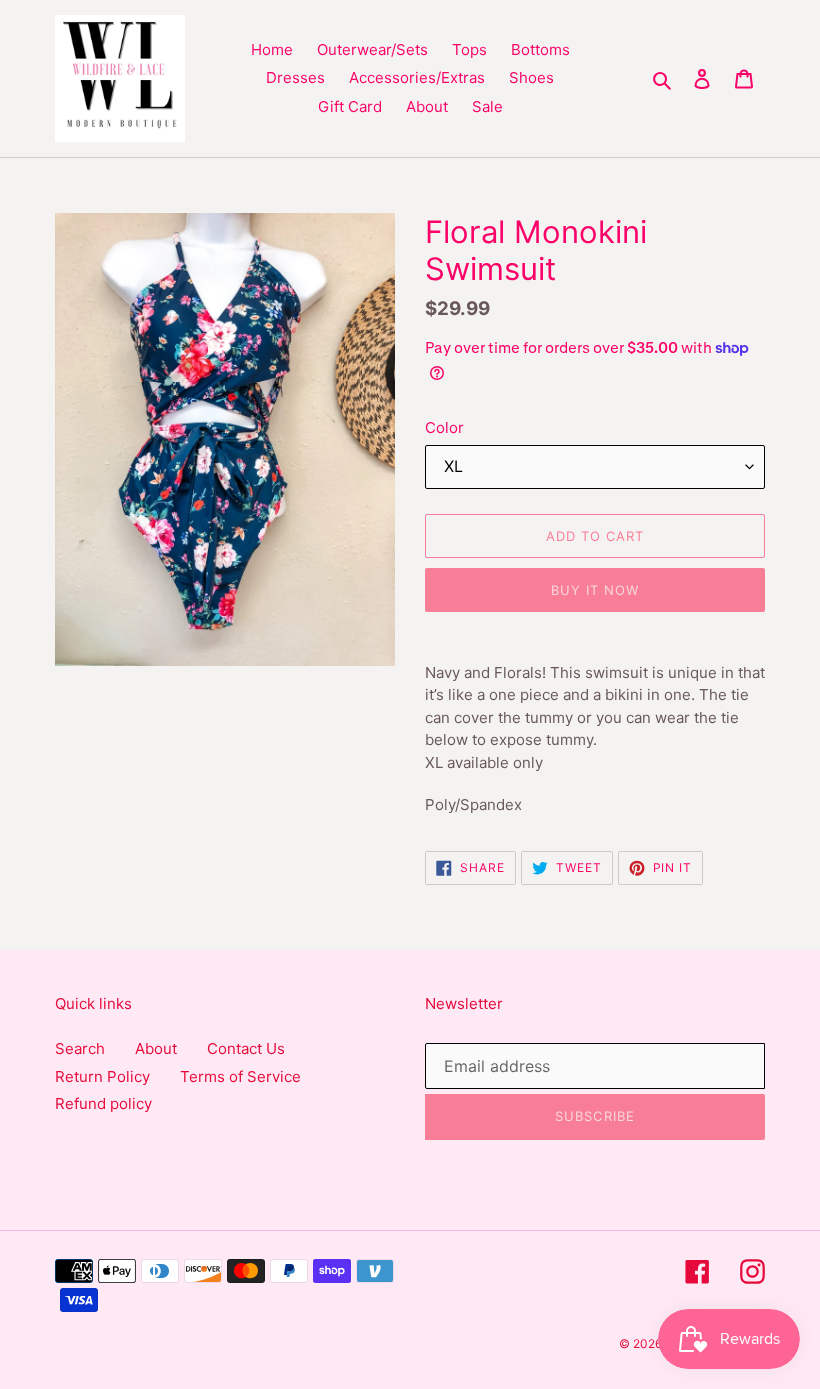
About (156, 1048)
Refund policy (103, 1103)
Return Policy (102, 1076)
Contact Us (246, 1048)
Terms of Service (240, 1076)
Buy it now (595, 590)
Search (80, 1048)
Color (444, 427)
